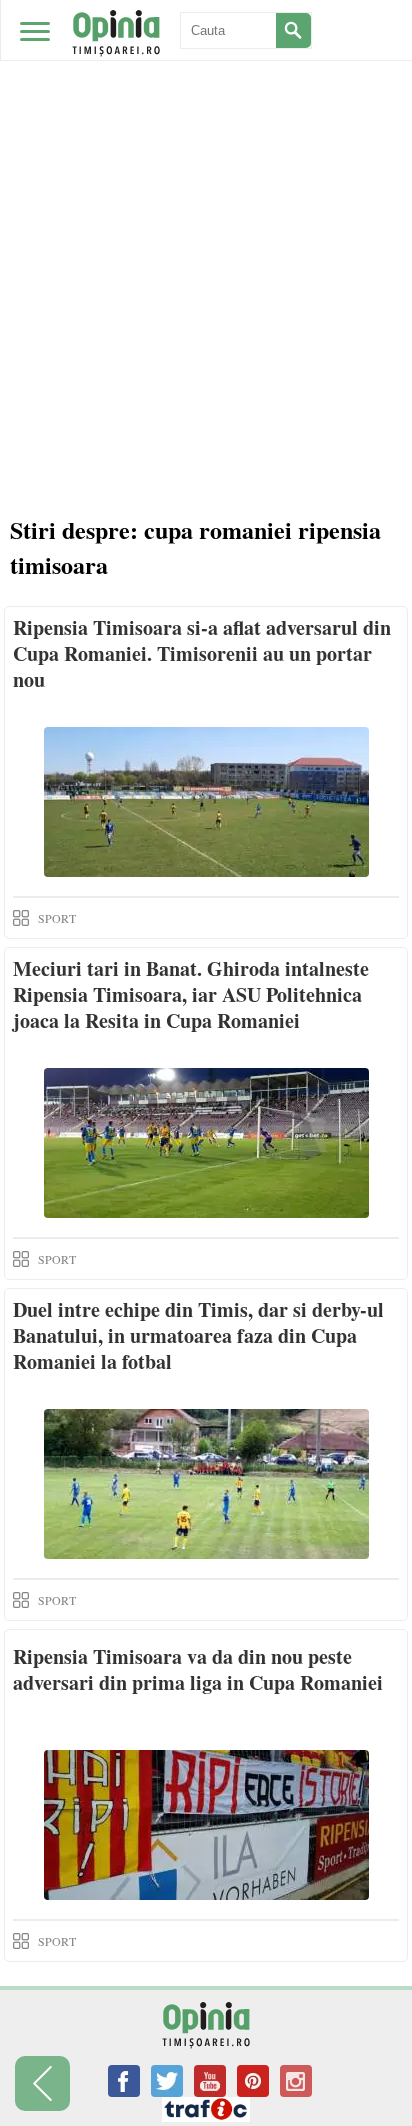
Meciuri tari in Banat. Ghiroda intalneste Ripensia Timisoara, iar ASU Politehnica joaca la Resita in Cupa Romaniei (191, 994)
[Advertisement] (206, 216)
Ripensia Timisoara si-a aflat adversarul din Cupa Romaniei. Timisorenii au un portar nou (202, 653)
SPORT (57, 918)
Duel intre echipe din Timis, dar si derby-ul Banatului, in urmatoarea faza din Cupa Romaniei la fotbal (198, 1335)
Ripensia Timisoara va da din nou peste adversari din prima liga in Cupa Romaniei (198, 1669)
